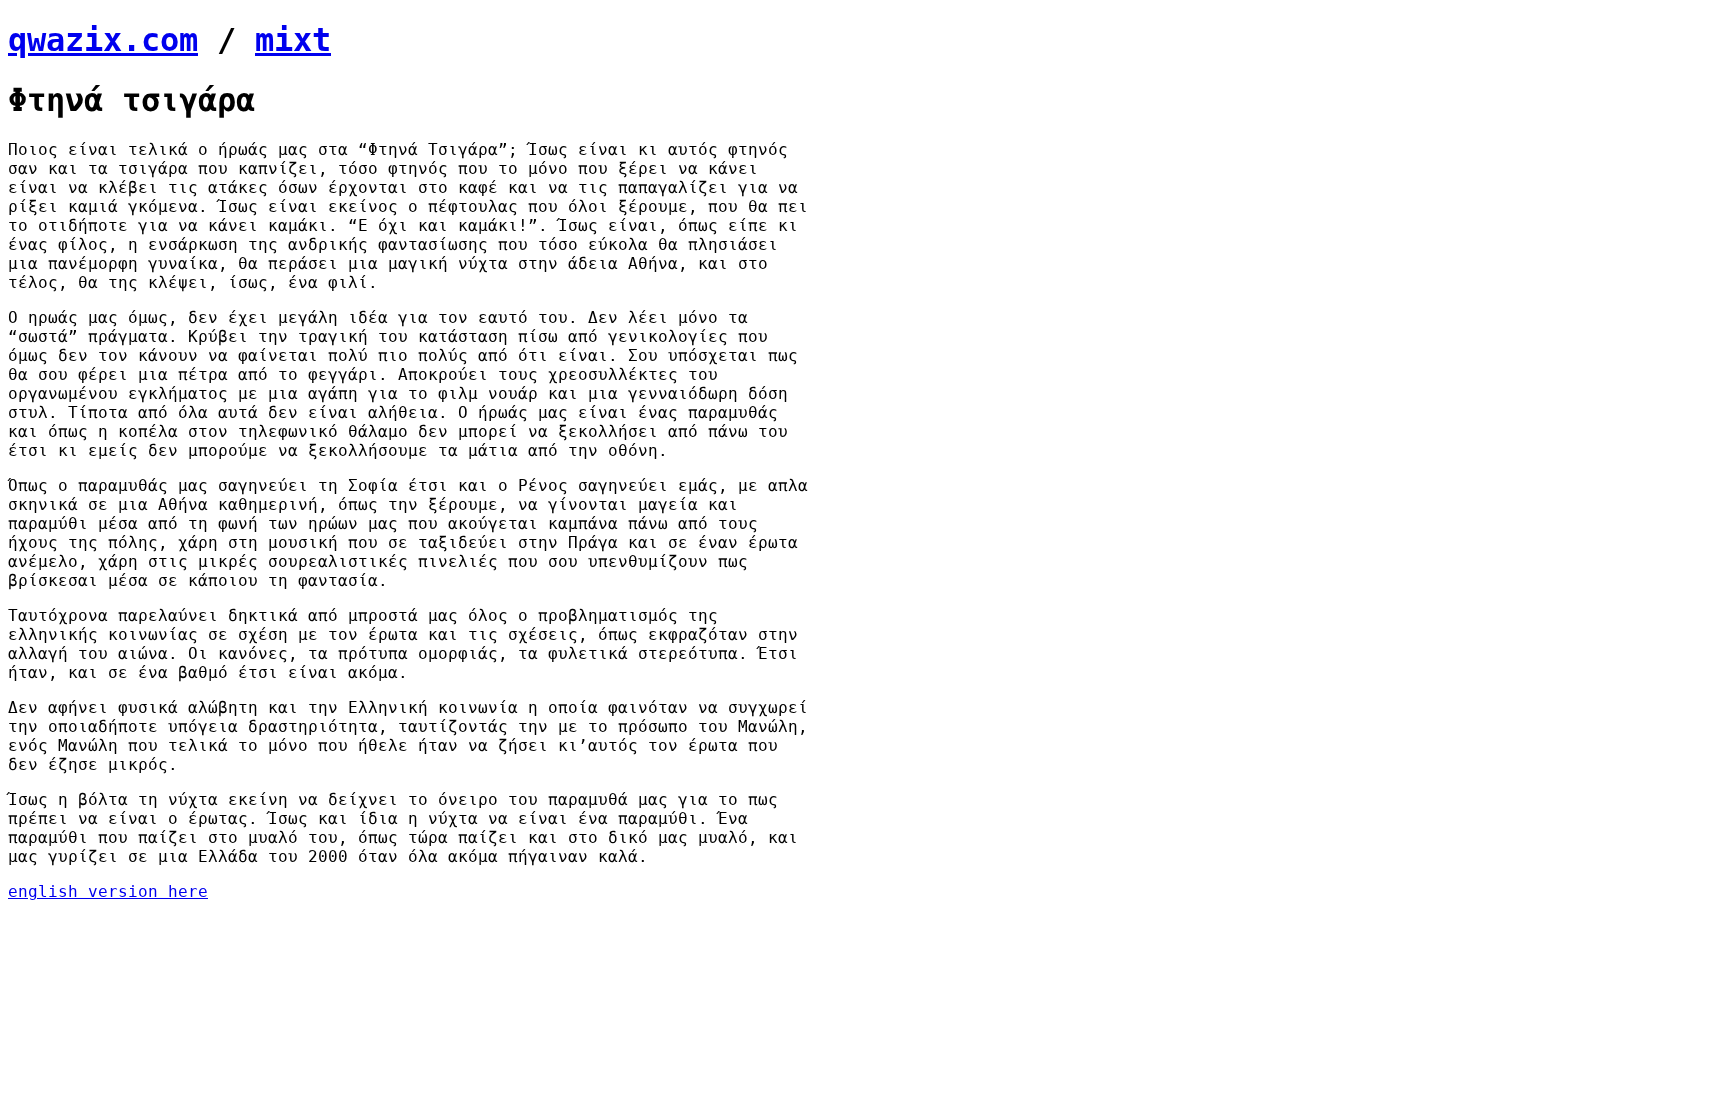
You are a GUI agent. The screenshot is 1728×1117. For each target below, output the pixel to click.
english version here (108, 891)
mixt (293, 40)
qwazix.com (103, 40)
